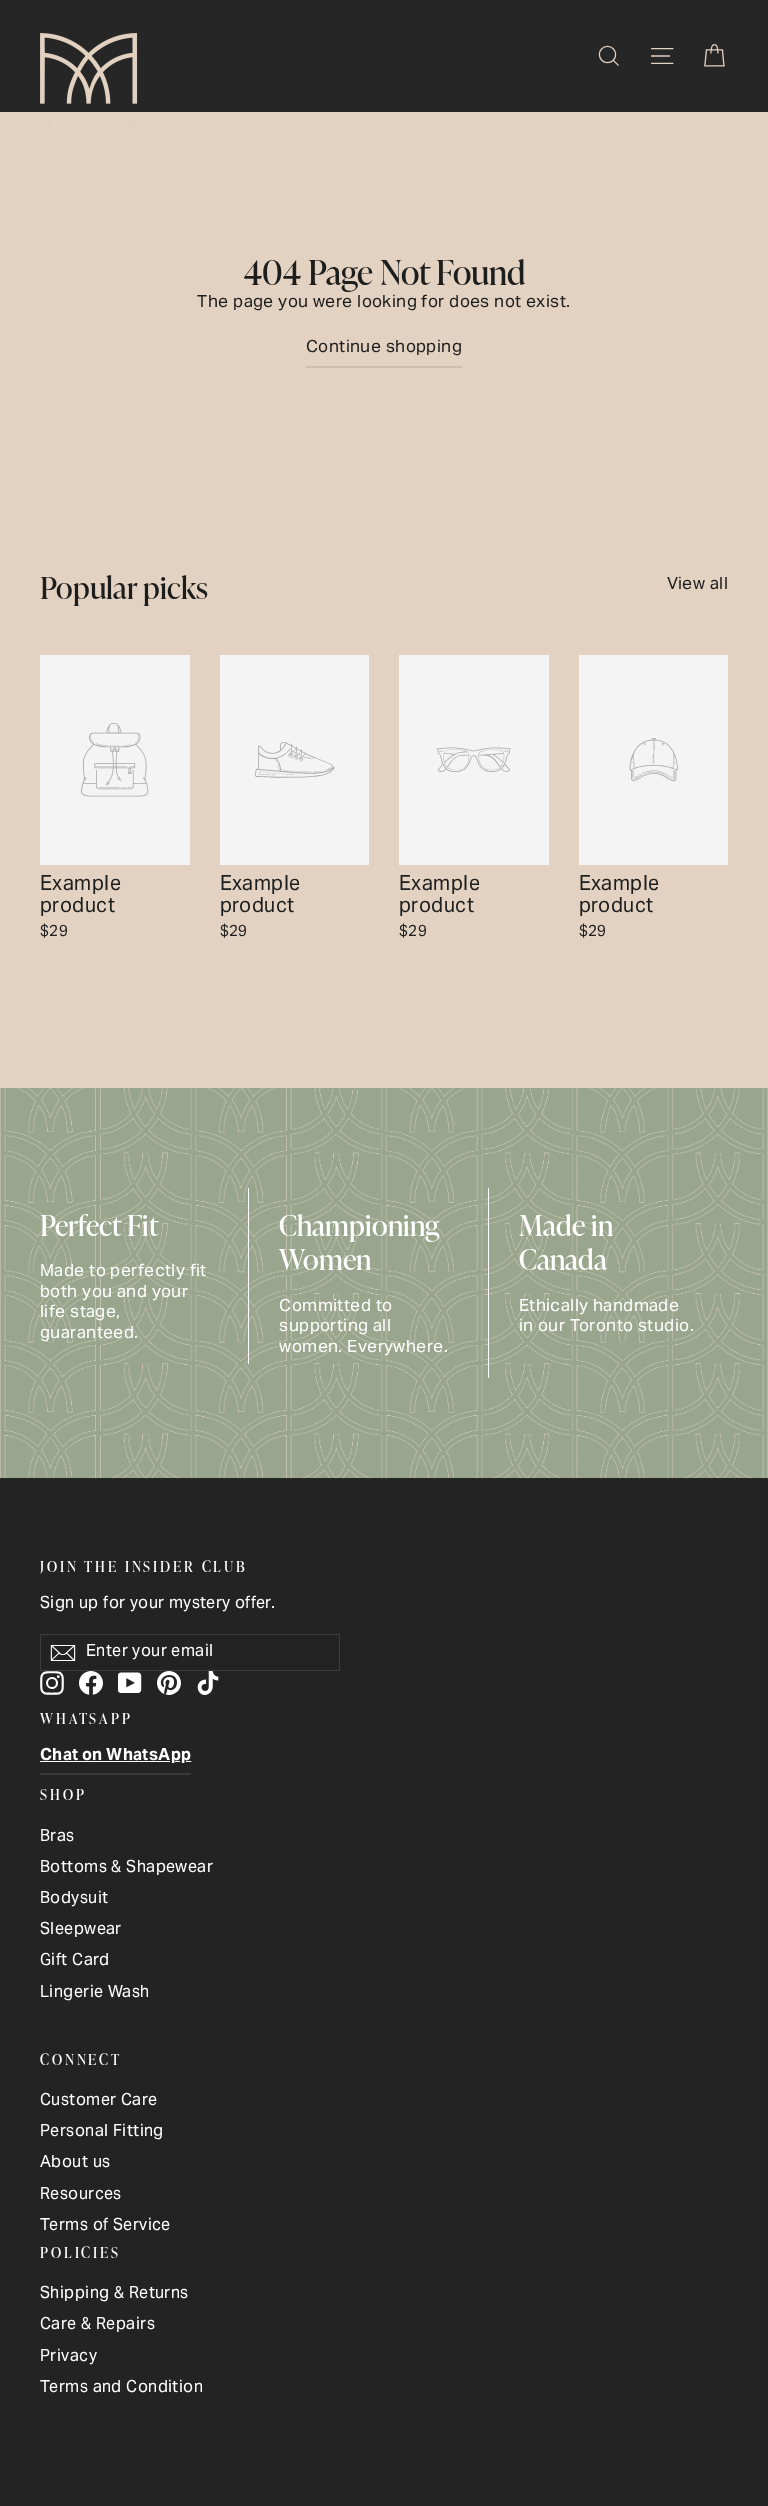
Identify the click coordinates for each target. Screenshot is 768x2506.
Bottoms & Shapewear (126, 1868)
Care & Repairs (97, 2325)
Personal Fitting (102, 2132)
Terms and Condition (121, 2388)
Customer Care (99, 2101)
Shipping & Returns (114, 2294)
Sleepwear (81, 1930)
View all (697, 582)
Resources (81, 2195)
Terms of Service (105, 2226)
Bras (57, 1837)
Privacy (68, 2357)
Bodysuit (74, 1899)
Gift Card (75, 1961)
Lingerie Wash (95, 1993)
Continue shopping (384, 348)
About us (75, 2163)
